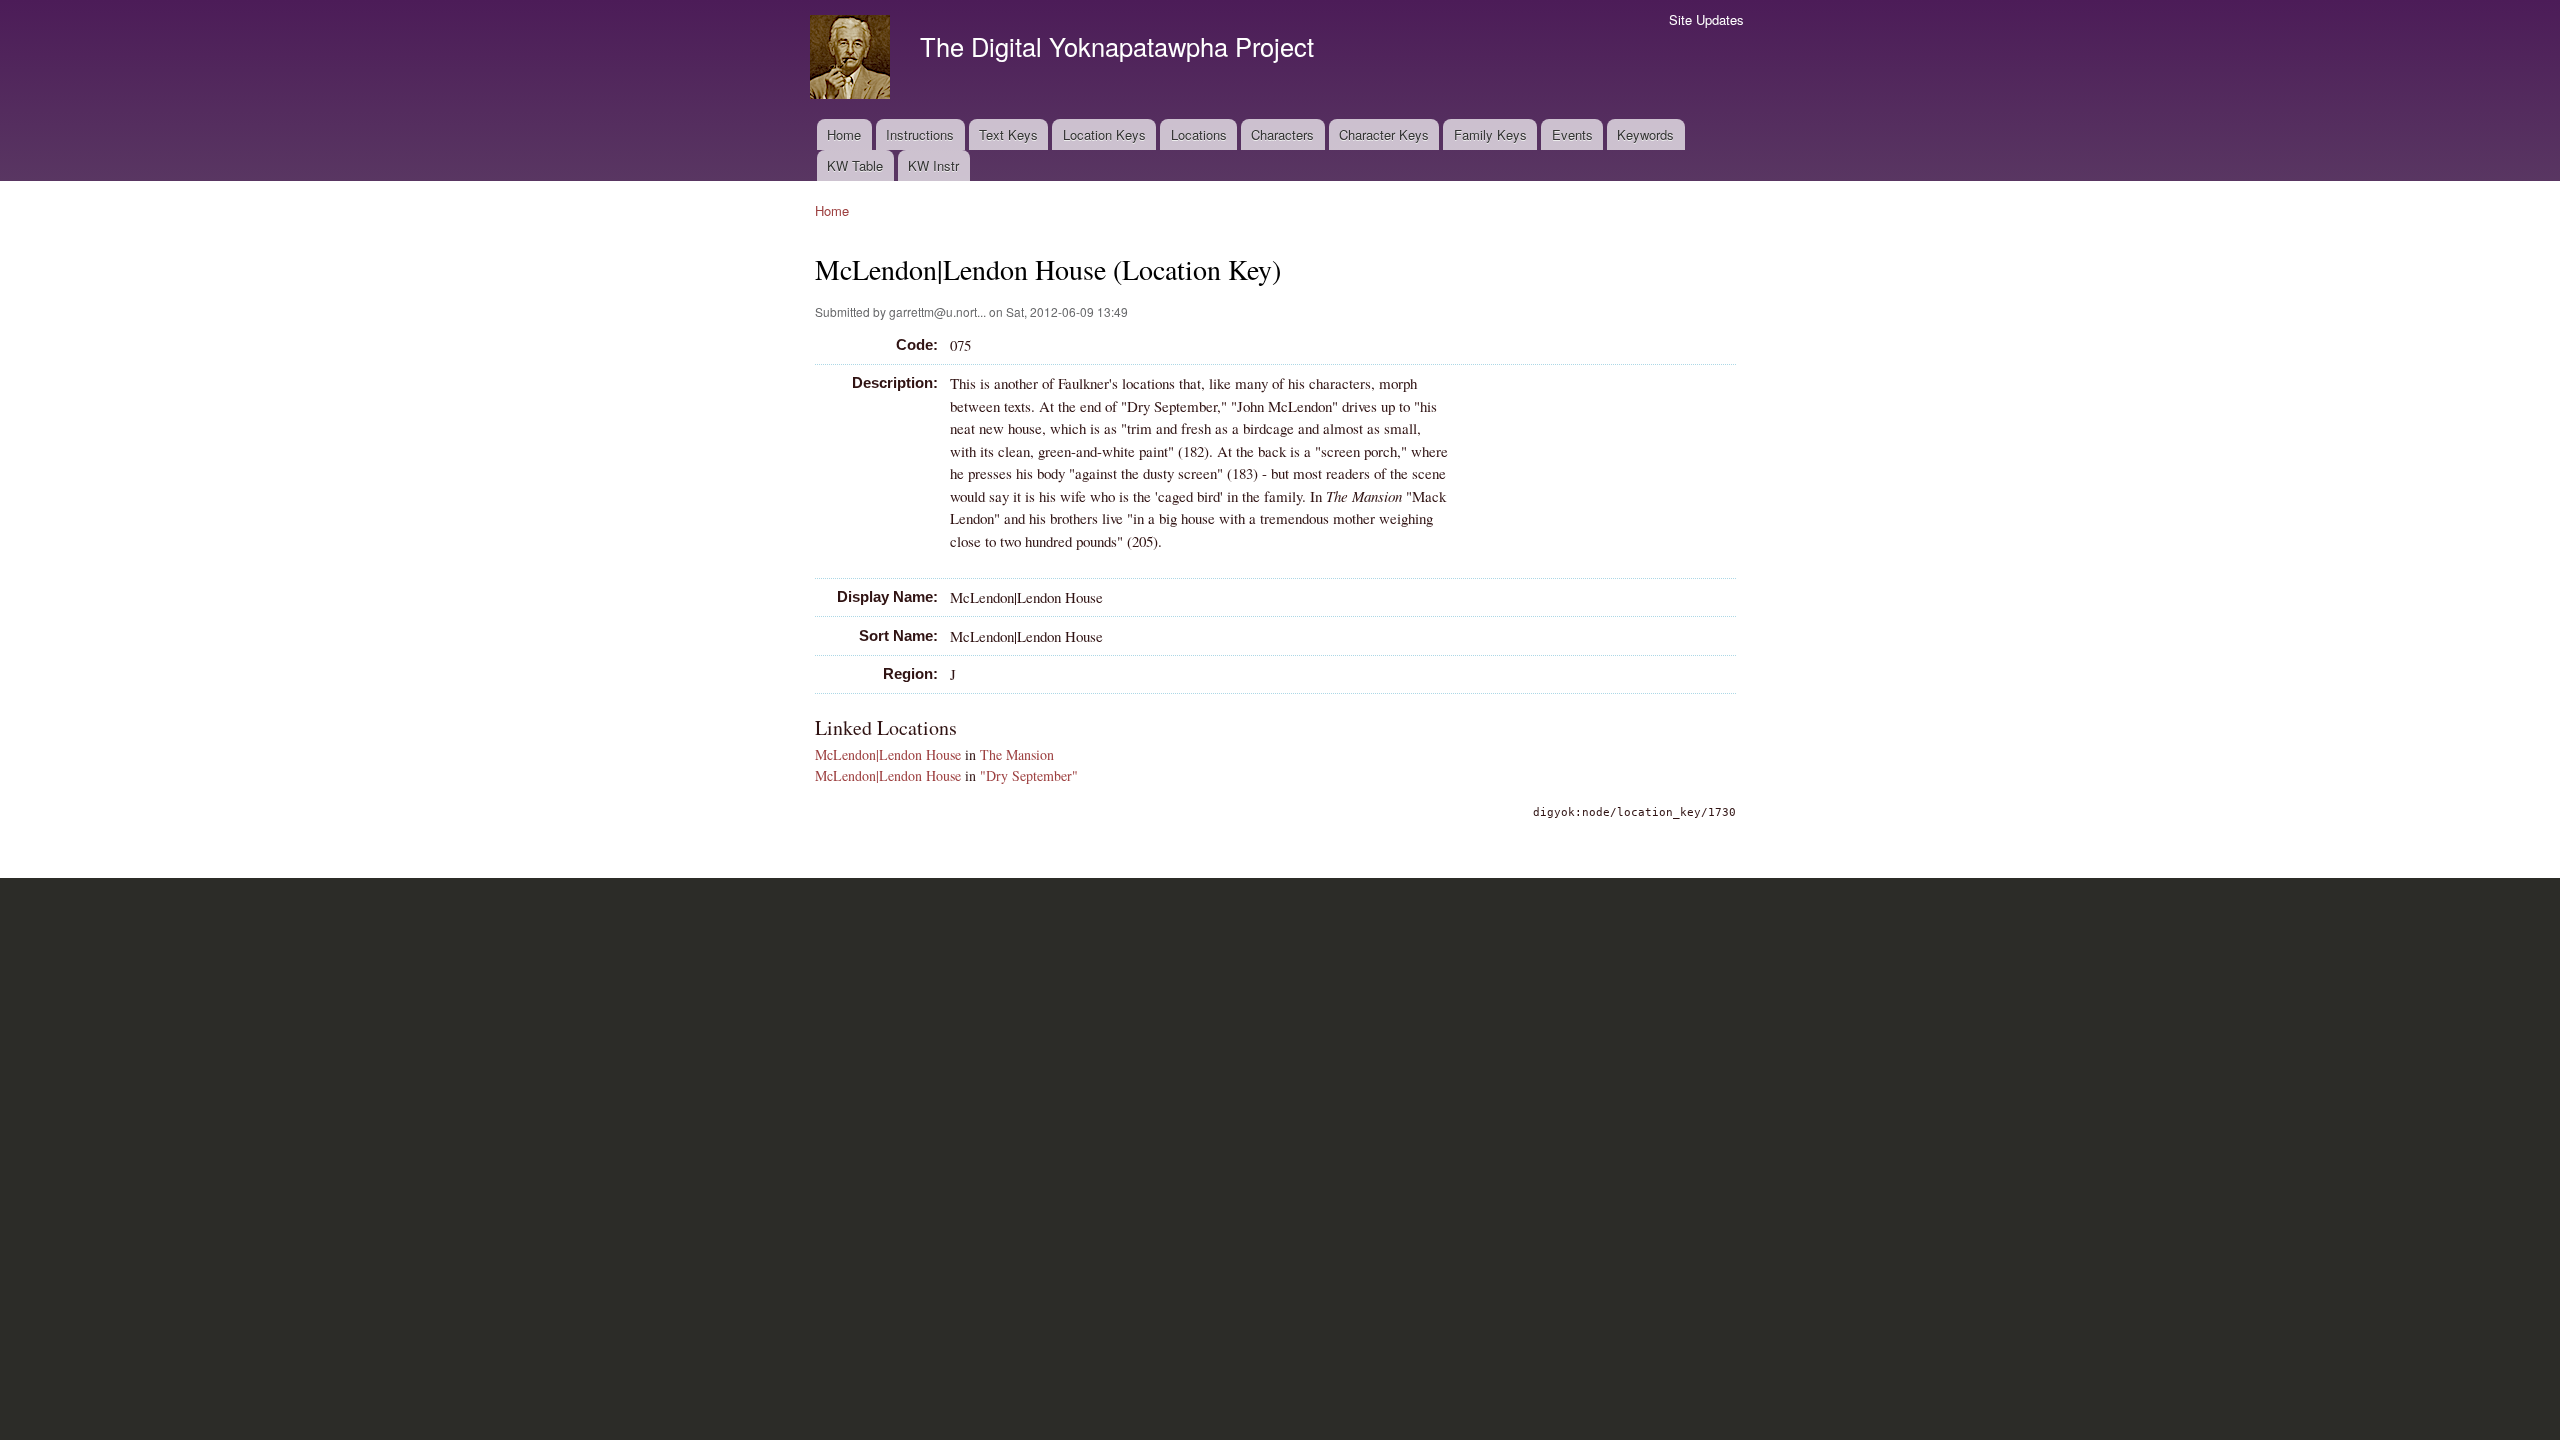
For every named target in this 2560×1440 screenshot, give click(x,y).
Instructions (920, 134)
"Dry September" (1029, 775)
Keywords (1645, 134)
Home (844, 134)
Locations (1199, 134)
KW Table (855, 165)
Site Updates (1706, 19)
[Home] (852, 59)
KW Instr (933, 165)
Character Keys (1384, 134)
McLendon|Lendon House (888, 754)
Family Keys (1490, 134)
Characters (1282, 134)
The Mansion (1017, 754)
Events (1572, 134)
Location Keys (1104, 134)
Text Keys (1008, 134)
